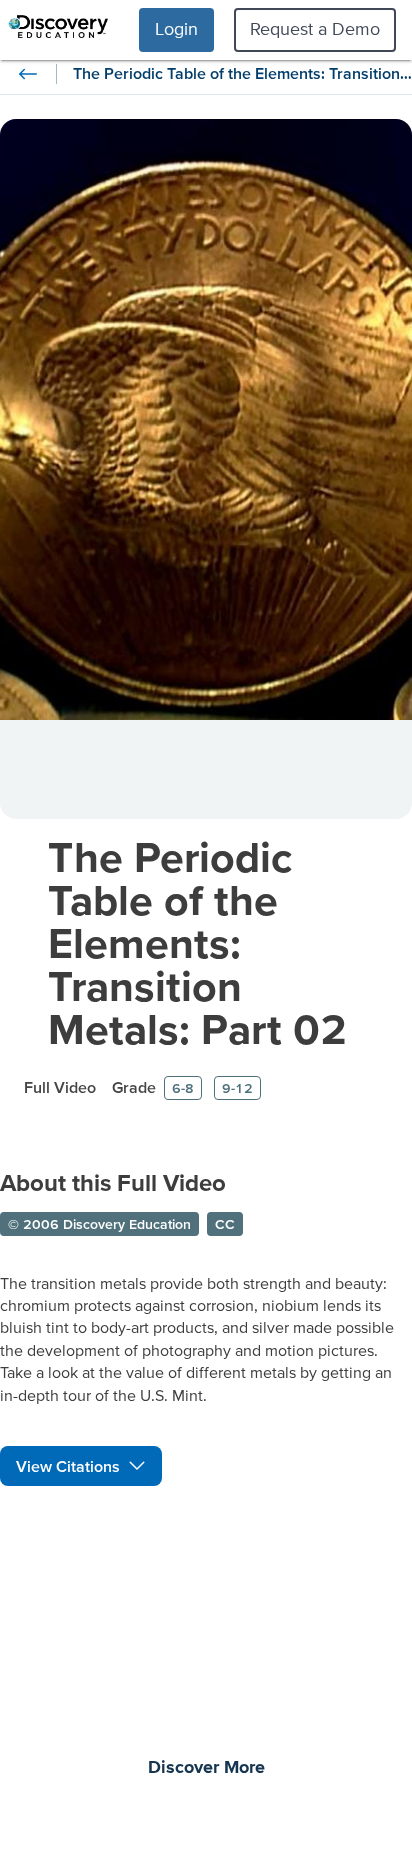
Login (176, 28)
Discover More (206, 1768)
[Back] (28, 74)
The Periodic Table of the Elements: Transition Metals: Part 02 (197, 942)
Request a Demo (315, 28)
